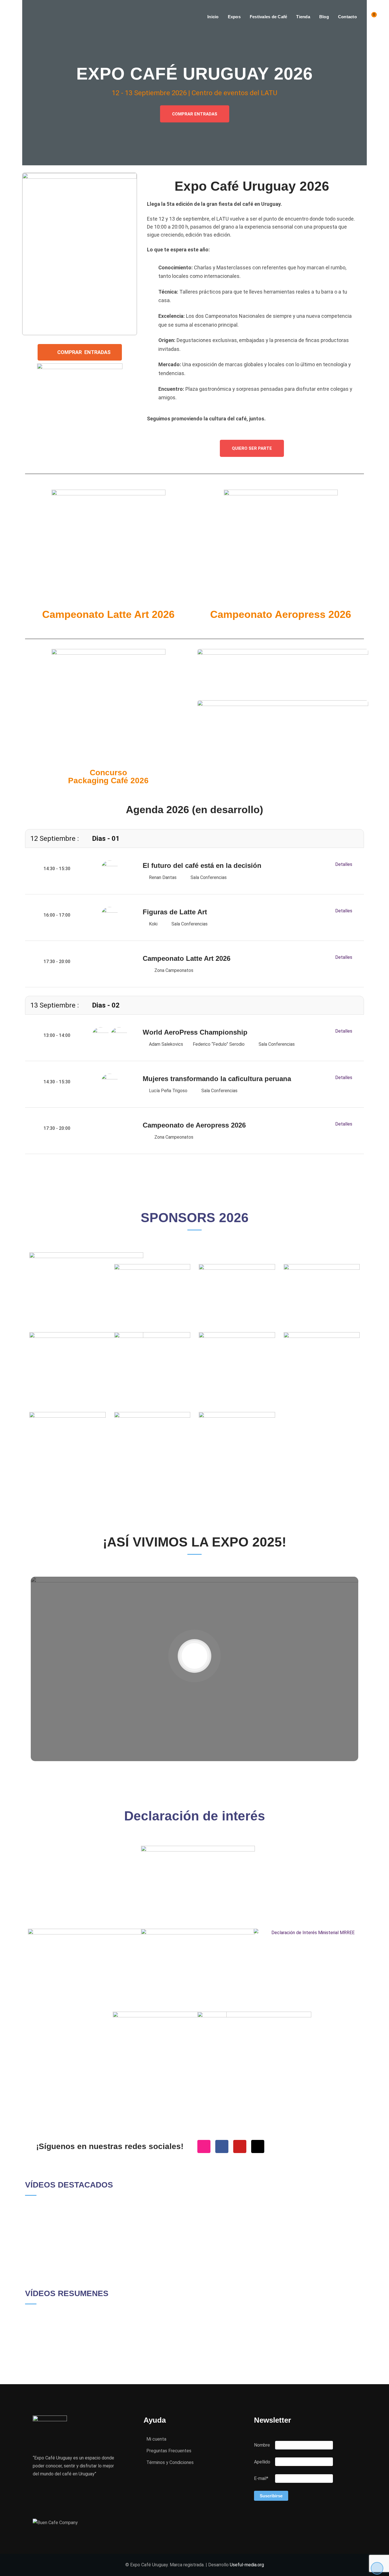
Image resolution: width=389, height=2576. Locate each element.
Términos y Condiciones (170, 2462)
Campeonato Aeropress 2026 (281, 614)
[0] (370, 17)
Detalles (344, 864)
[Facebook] (222, 2146)
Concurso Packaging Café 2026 (108, 777)
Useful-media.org (247, 2565)
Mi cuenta (156, 2439)
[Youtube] (240, 2146)
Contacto (347, 17)
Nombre (262, 2445)
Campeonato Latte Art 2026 (108, 614)
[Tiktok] (258, 2146)
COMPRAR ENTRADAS (195, 114)
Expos (234, 17)
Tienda (303, 17)
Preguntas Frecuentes (169, 2451)
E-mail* (261, 2478)
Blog (324, 17)
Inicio (213, 17)
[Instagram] (204, 2146)
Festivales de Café (269, 17)
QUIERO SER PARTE (252, 448)
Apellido (262, 2462)
